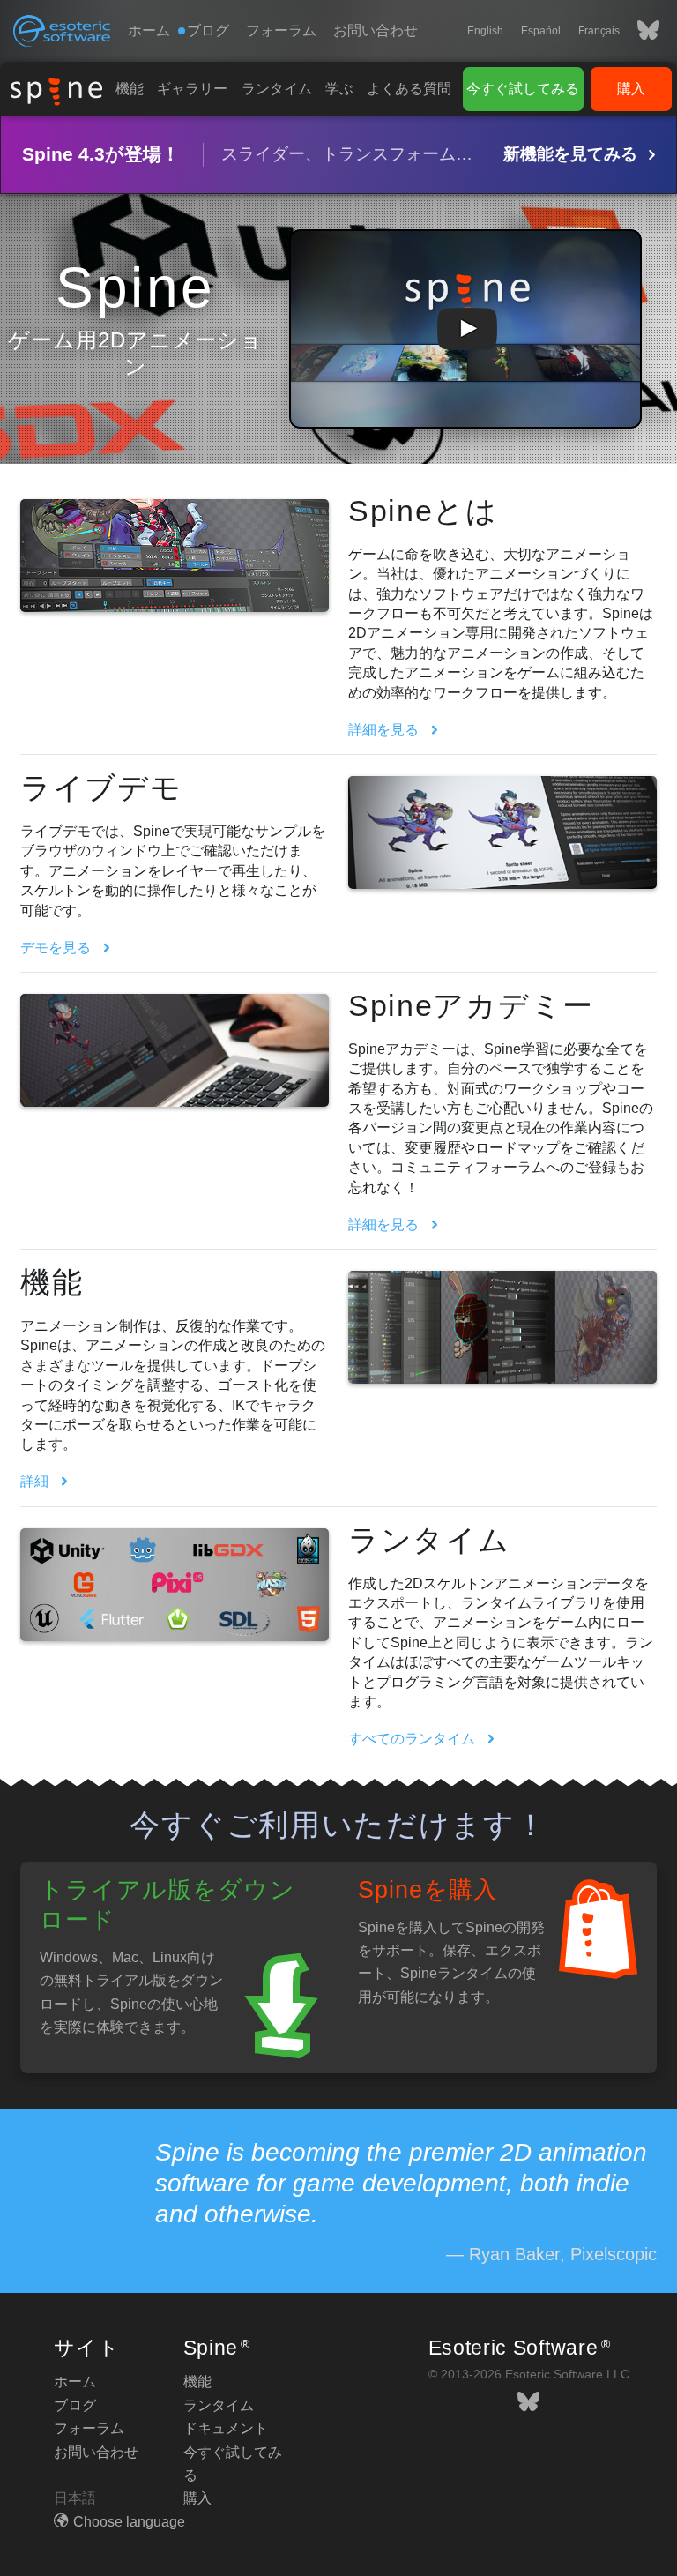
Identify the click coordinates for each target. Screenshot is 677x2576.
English (485, 31)
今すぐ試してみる (523, 89)
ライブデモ (101, 788)
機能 (130, 89)
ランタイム (277, 89)
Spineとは (423, 511)
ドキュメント (226, 2428)
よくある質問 (409, 89)
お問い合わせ (376, 30)
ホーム (149, 30)
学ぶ (339, 89)
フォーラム (281, 30)
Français (599, 31)
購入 (631, 89)
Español (541, 31)
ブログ (75, 2405)
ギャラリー (192, 89)
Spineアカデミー (471, 1005)
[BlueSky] (640, 31)
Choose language (129, 2522)
